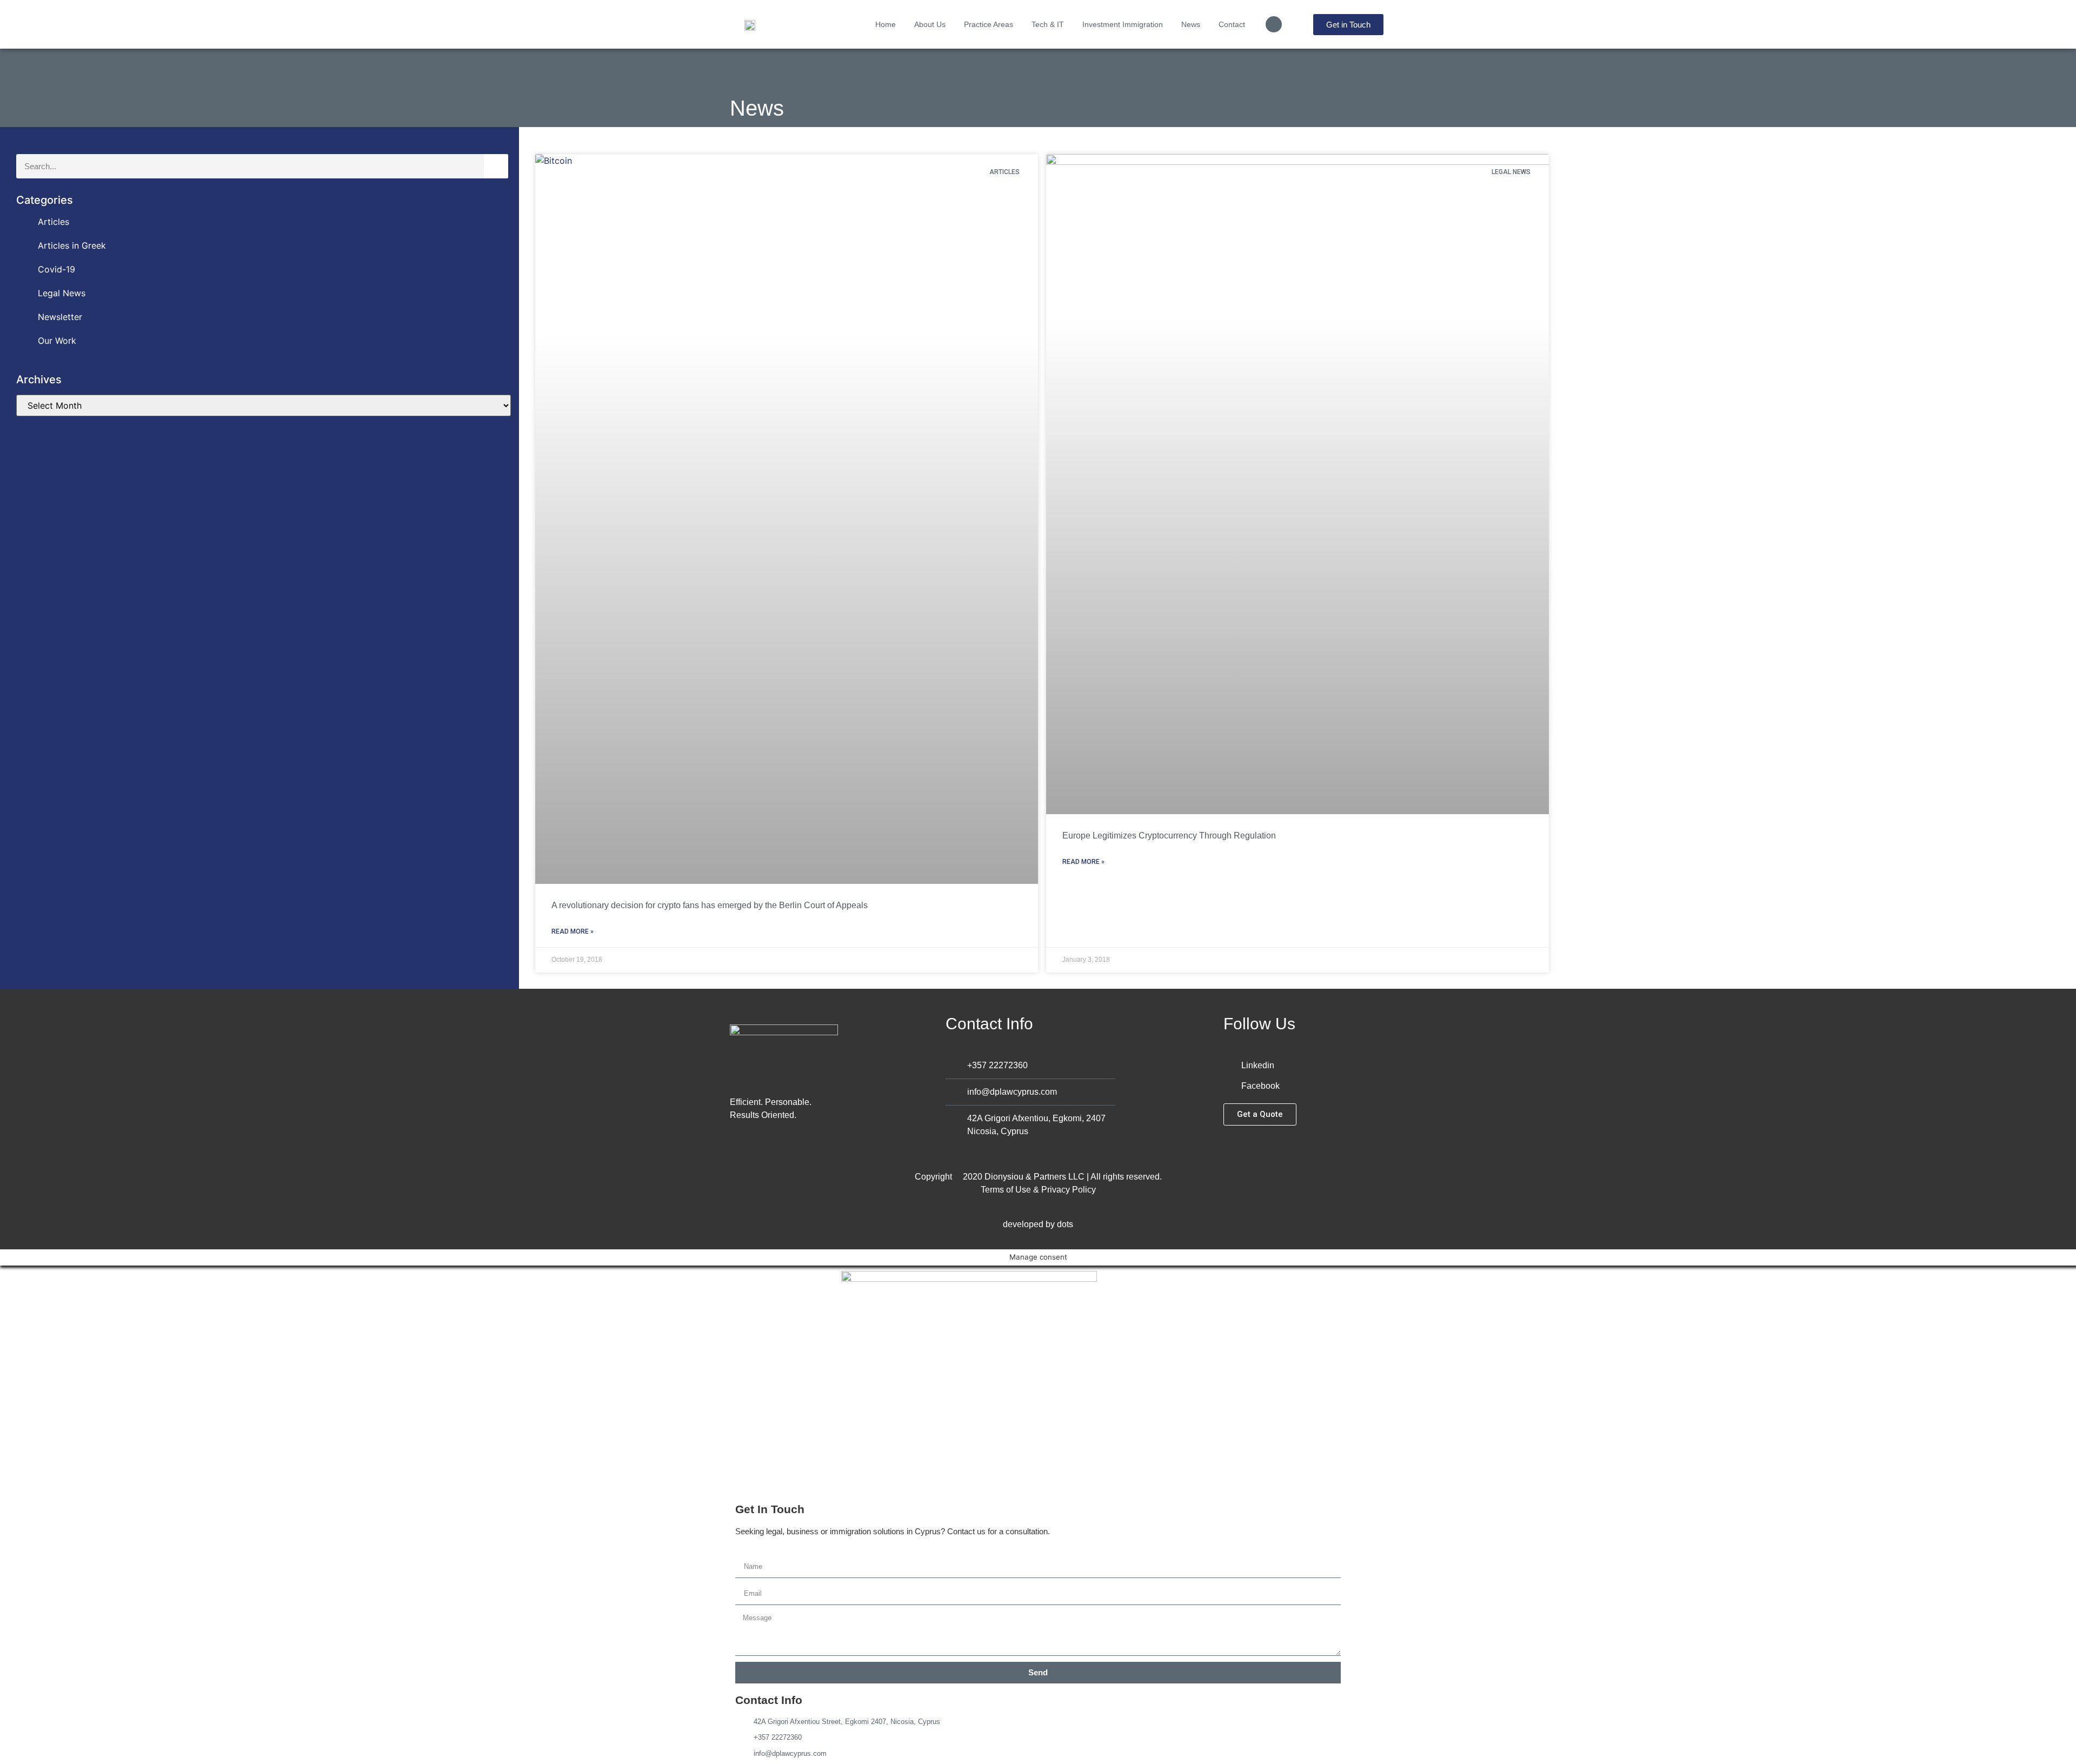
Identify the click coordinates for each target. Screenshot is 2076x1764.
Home (886, 24)
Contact (1232, 24)
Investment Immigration (1123, 24)
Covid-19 (56, 269)
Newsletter (60, 317)
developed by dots (1038, 1224)
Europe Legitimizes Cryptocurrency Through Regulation (1169, 836)
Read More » (573, 931)
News (1191, 24)
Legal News (62, 293)
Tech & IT (1048, 24)
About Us (930, 24)
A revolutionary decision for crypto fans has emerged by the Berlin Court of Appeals (710, 905)
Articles (54, 222)
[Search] (496, 166)
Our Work (57, 341)
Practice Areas (989, 24)
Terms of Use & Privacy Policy (1038, 1190)
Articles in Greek (72, 245)
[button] (1274, 24)
